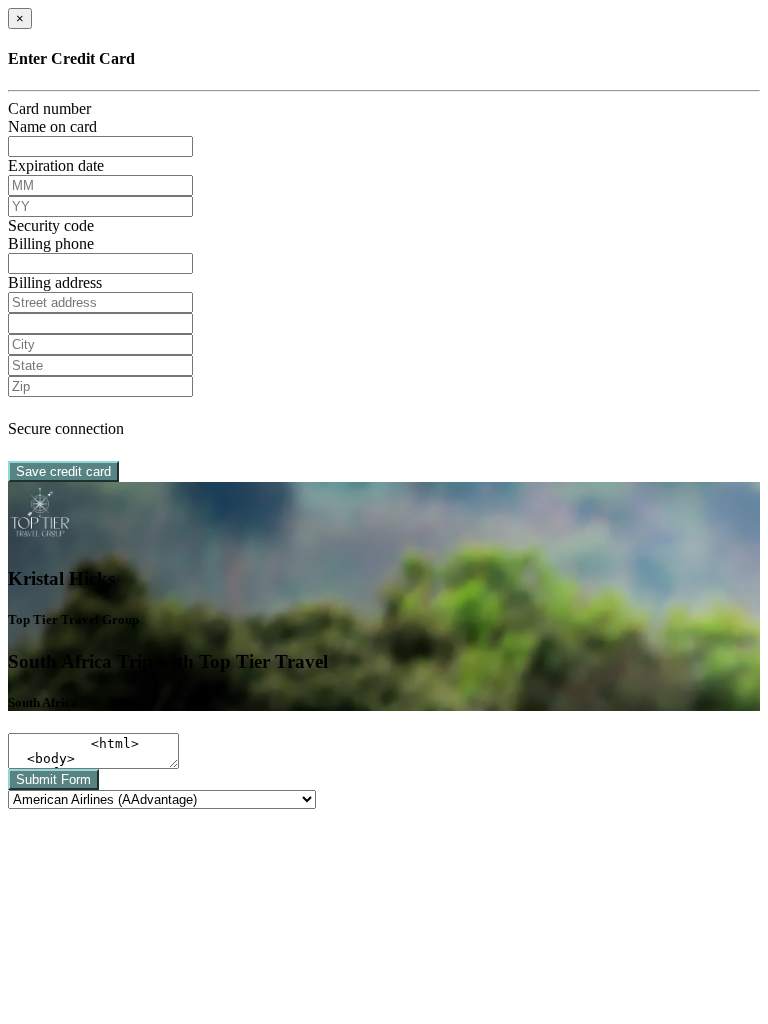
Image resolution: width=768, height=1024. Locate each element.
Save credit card (63, 471)
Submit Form (53, 779)
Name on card (52, 126)
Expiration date (56, 165)
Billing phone (51, 243)
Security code (51, 225)
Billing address (55, 282)
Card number (49, 108)
